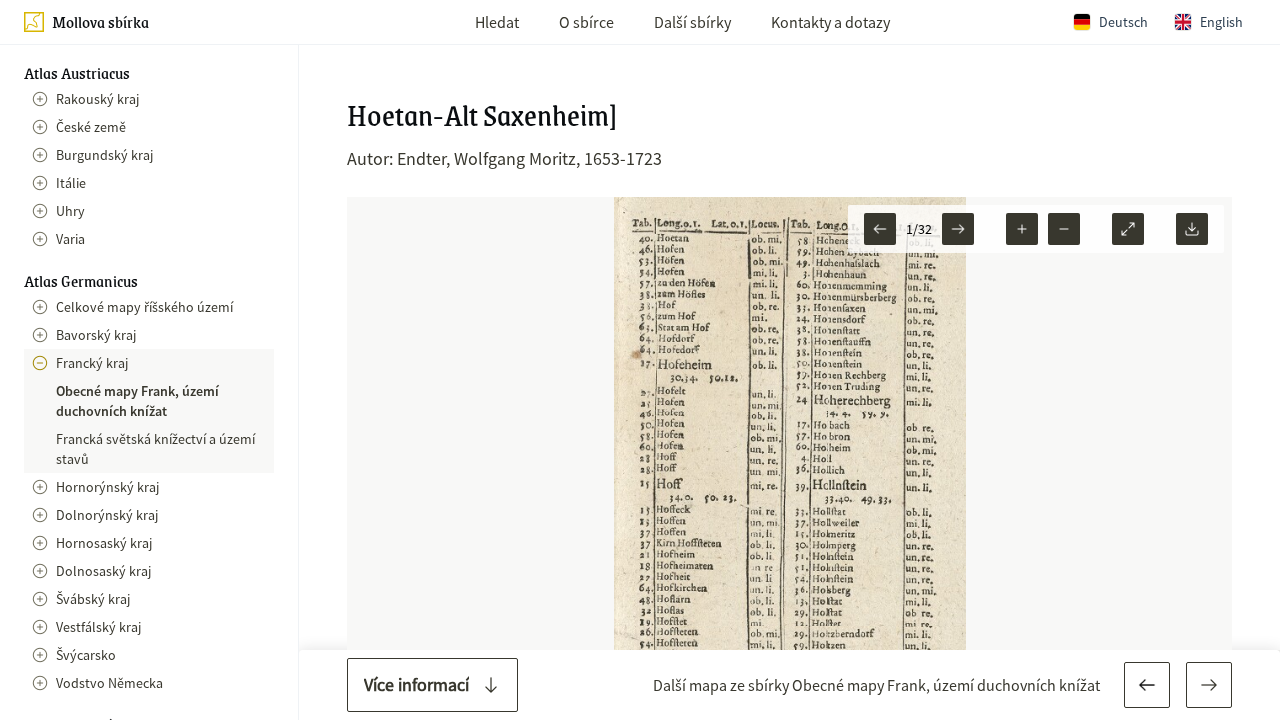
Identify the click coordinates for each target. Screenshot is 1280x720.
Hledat (497, 22)
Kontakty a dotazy (830, 22)
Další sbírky (692, 22)
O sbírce (586, 22)
